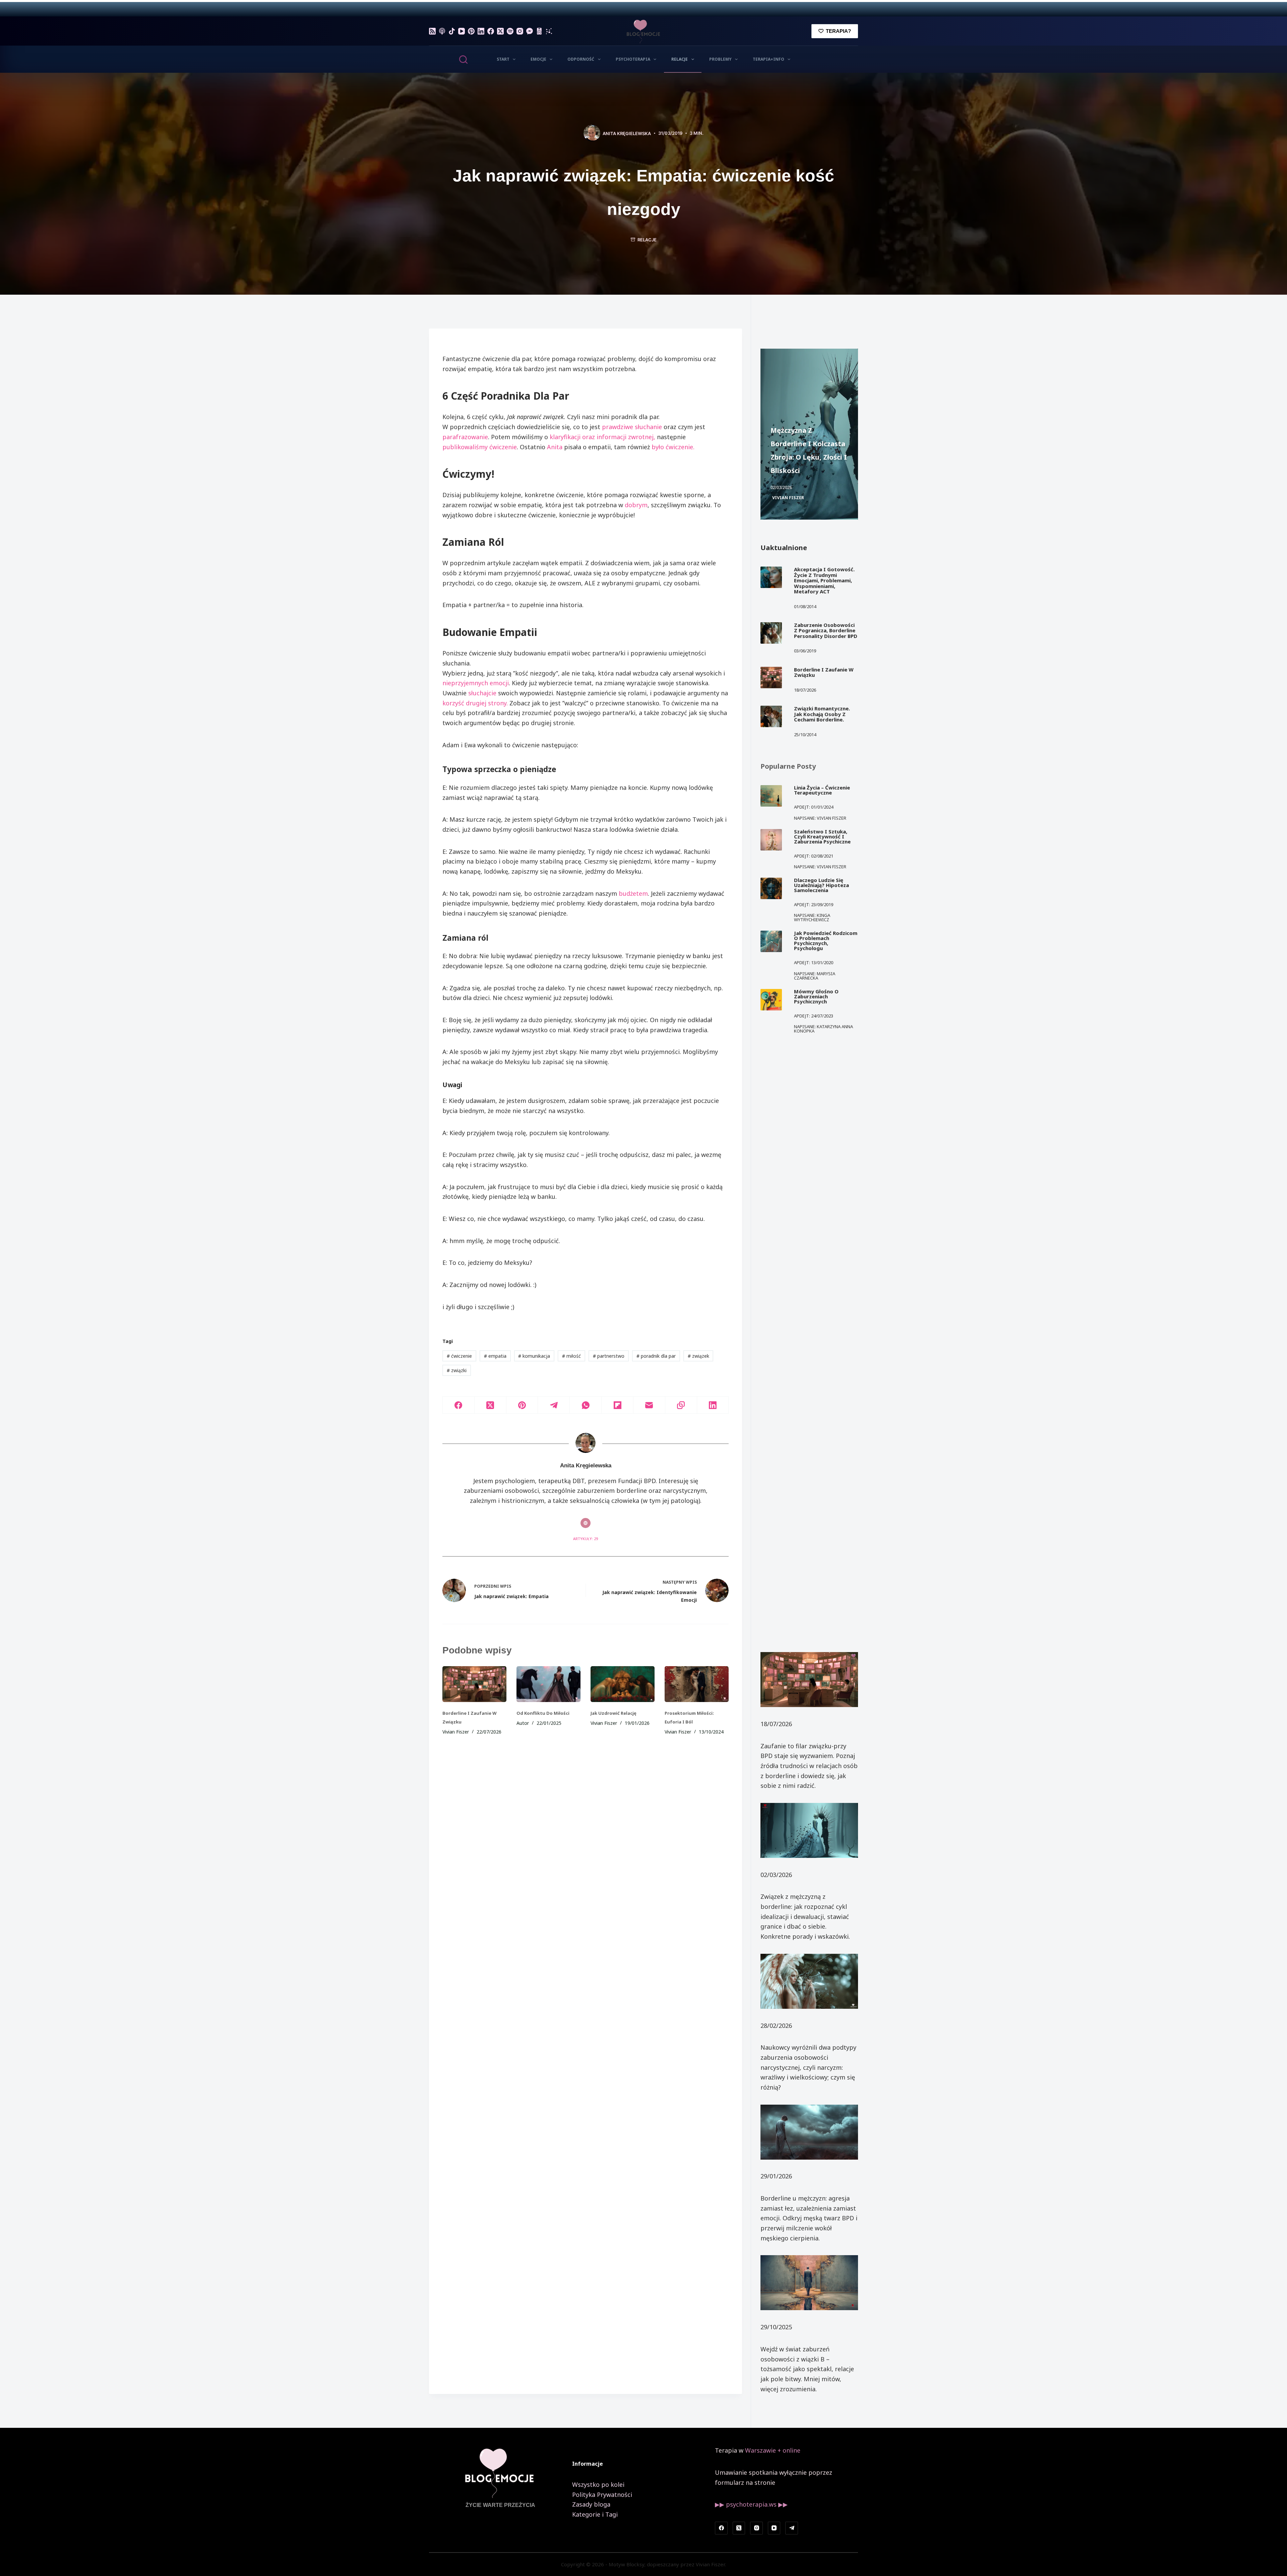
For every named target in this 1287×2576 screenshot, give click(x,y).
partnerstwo (609, 1356)
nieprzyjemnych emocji (476, 683)
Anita (555, 447)
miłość (571, 1356)
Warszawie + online (773, 2450)
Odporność (581, 59)
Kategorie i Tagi (595, 2514)
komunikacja (534, 1356)
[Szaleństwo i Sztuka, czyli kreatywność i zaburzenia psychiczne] (771, 840)
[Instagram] (520, 31)
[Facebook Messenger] (530, 31)
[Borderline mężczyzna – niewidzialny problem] (809, 2132)
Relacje (680, 59)
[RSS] (432, 31)
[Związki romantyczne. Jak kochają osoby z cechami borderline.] (771, 716)
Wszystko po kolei (598, 2484)
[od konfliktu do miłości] (548, 1684)
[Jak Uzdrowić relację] (623, 1684)
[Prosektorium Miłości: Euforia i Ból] (697, 1684)
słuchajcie (482, 693)
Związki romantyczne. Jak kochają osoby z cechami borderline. (822, 714)
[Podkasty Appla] (442, 31)
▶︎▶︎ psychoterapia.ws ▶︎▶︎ (751, 2504)
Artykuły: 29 (586, 1539)
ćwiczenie (459, 1356)
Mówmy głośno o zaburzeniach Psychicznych (816, 996)
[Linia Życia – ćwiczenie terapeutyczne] (771, 796)
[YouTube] (462, 31)
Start (503, 59)
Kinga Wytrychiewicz (812, 917)
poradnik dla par (656, 1356)
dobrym (636, 505)
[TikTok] (452, 31)
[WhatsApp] (586, 1405)
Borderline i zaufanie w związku (824, 672)
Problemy (720, 59)
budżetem (633, 893)
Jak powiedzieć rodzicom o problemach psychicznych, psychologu (826, 941)
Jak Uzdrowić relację (614, 1713)
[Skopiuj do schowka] (681, 1405)
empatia (495, 1356)
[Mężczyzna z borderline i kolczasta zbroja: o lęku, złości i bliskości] (809, 1830)
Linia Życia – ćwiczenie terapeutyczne (822, 790)
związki (457, 1370)
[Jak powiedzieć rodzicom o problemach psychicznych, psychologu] (771, 941)
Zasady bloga (591, 2504)
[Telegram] (554, 1405)
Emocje (538, 59)
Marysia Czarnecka (815, 976)
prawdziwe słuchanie (632, 427)
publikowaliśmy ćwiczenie (480, 447)
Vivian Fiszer (788, 497)
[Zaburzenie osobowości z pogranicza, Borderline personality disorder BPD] (771, 633)
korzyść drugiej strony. (476, 703)
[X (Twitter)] (500, 31)
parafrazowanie (465, 437)
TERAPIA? (838, 31)
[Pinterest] (471, 31)
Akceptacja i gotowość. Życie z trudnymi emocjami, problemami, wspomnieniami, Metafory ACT (824, 580)
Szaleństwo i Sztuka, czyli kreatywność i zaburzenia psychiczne (822, 836)
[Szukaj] (463, 60)
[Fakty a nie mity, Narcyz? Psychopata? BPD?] (809, 2283)
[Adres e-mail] (649, 1405)
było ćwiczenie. (673, 447)
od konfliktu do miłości (543, 1713)
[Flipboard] (618, 1405)
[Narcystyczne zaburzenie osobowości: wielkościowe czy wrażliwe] (809, 1981)
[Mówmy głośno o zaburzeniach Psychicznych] (771, 1000)
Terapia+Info (769, 59)
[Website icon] (586, 1523)
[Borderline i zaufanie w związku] (474, 1684)
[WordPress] (539, 31)
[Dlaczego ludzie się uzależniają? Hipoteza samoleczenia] (771, 888)
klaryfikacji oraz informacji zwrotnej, (602, 437)
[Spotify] (510, 31)
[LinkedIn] (481, 31)
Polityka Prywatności (602, 2495)
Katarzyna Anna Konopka (823, 1029)
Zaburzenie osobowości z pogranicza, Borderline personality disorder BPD (826, 630)
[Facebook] (491, 31)
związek (698, 1356)
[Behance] (549, 31)
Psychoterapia (633, 59)
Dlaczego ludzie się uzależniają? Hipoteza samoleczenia (821, 885)
